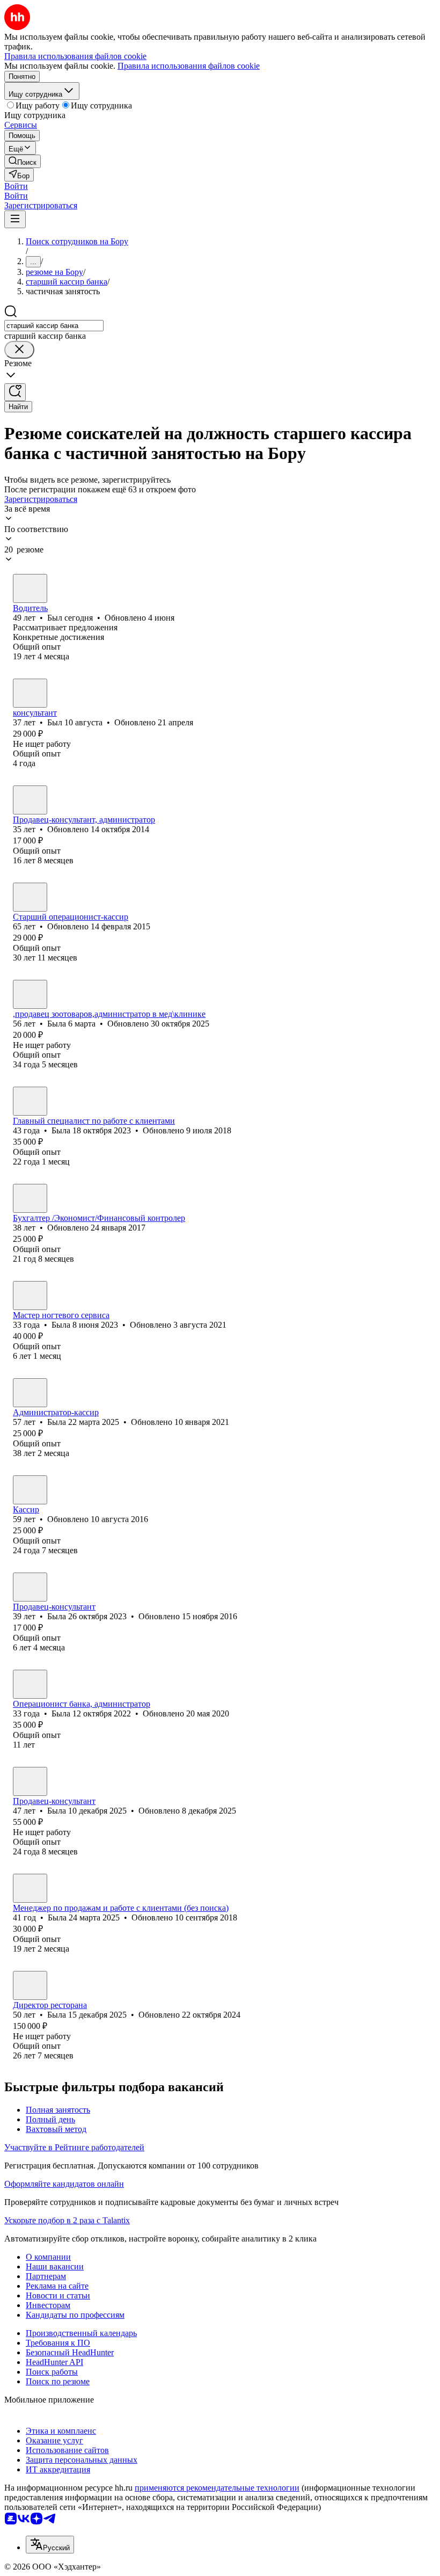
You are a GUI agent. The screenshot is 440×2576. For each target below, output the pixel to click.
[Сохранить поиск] (15, 392)
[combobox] (54, 326)
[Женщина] (30, 800)
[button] (16, 186)
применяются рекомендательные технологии (217, 2488)
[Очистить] (19, 350)
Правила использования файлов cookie (189, 66)
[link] (23, 161)
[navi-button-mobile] (15, 219)
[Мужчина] (30, 588)
